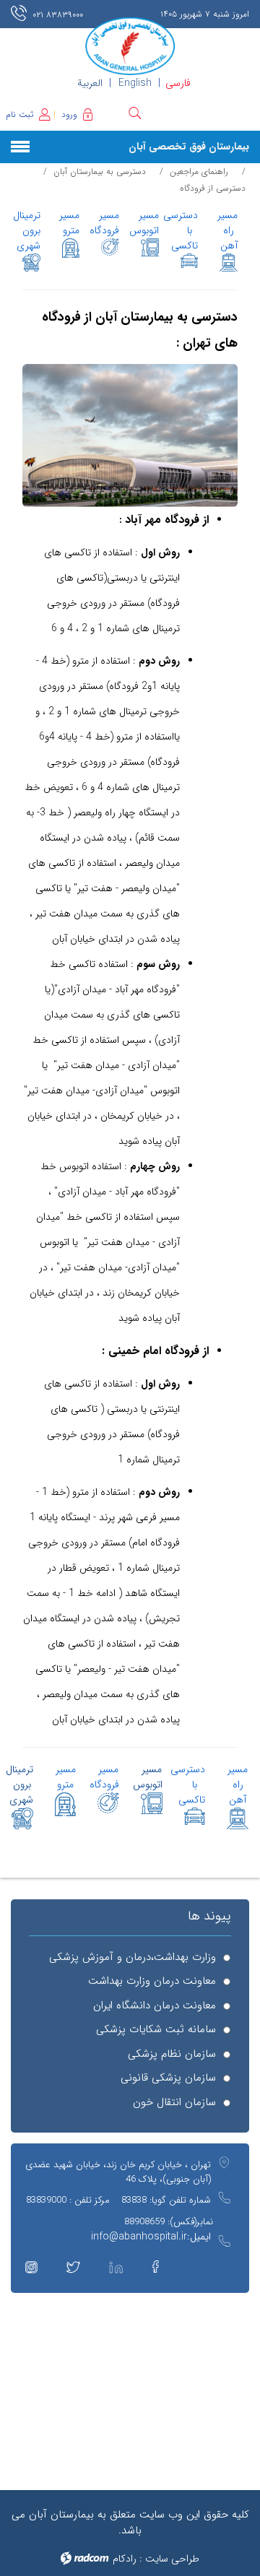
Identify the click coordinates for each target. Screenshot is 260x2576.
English (135, 83)
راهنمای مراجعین (199, 172)
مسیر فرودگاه (104, 223)
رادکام (125, 2559)
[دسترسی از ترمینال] (31, 263)
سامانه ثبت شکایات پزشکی (156, 2030)
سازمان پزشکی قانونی (168, 2078)
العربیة (90, 83)
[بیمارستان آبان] (130, 46)
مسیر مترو (66, 1777)
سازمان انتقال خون (174, 2103)
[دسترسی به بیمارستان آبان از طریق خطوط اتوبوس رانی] (150, 247)
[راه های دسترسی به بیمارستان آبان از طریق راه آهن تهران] (229, 263)
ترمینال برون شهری (27, 230)
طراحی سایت (172, 2559)
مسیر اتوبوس (144, 223)
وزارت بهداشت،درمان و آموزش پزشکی (133, 1957)
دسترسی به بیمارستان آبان (100, 172)
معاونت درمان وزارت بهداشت (152, 1981)
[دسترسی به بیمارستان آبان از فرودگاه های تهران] (110, 247)
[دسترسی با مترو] (71, 248)
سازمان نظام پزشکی (172, 2054)
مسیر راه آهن (227, 230)
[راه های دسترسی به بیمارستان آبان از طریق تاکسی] (190, 260)
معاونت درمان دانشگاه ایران (155, 2006)
